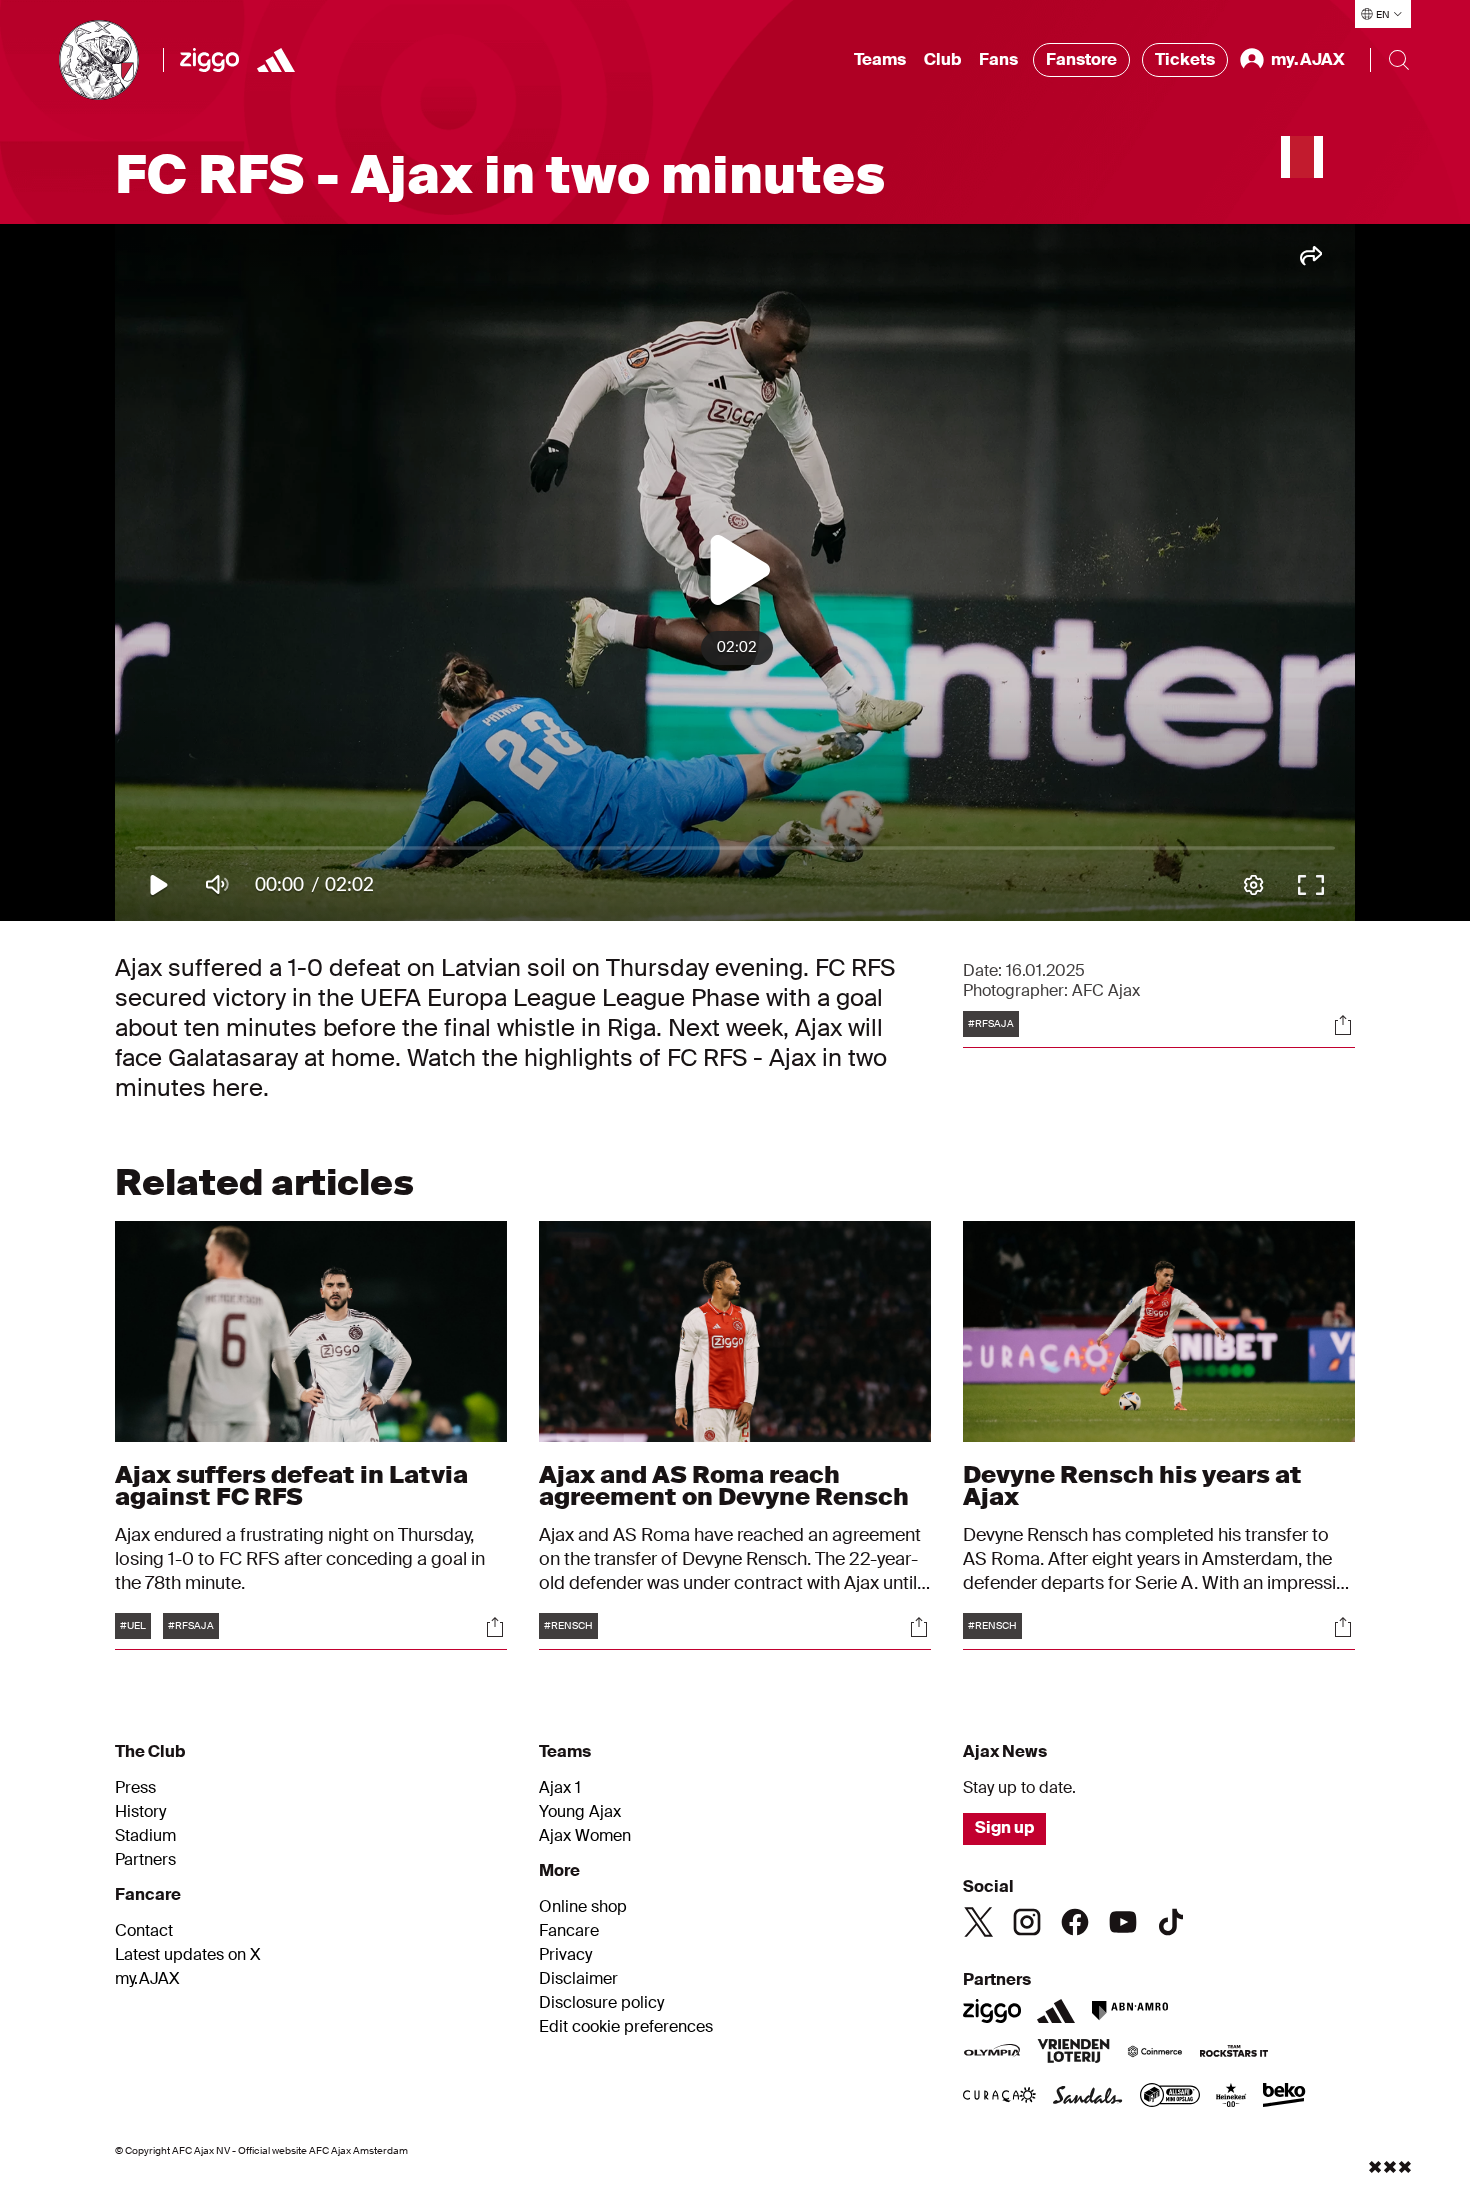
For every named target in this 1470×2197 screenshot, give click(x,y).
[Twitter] (979, 1922)
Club (942, 59)
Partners (145, 1860)
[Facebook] (1075, 1922)
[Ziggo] (209, 60)
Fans (998, 59)
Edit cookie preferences (626, 2027)
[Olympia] (992, 2053)
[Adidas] (276, 60)
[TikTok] (1171, 1922)
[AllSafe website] (1170, 2097)
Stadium (145, 1836)
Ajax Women (585, 1836)
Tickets (1185, 59)
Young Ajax (580, 1812)
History (140, 1812)
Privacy (565, 1955)
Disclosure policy (601, 2003)
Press (135, 1788)
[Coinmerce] (1155, 2053)
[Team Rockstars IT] (1234, 2053)
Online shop (583, 1907)
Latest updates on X (188, 1955)
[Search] (1399, 60)
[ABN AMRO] (1129, 2011)
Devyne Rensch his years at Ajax (1132, 1485)
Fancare (569, 1931)
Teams (880, 59)
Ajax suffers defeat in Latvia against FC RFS (291, 1485)
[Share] (1343, 1025)
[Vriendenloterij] (1073, 2053)
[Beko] (1284, 2097)
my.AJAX (147, 1979)
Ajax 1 (560, 1788)
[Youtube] (1123, 1922)
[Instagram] (1027, 1922)
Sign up (1004, 1827)
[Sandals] (1088, 2097)
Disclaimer (578, 1979)
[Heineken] (1231, 2097)
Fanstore (1081, 59)
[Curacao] (999, 2097)
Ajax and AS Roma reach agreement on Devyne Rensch (724, 1485)
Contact (144, 1931)
